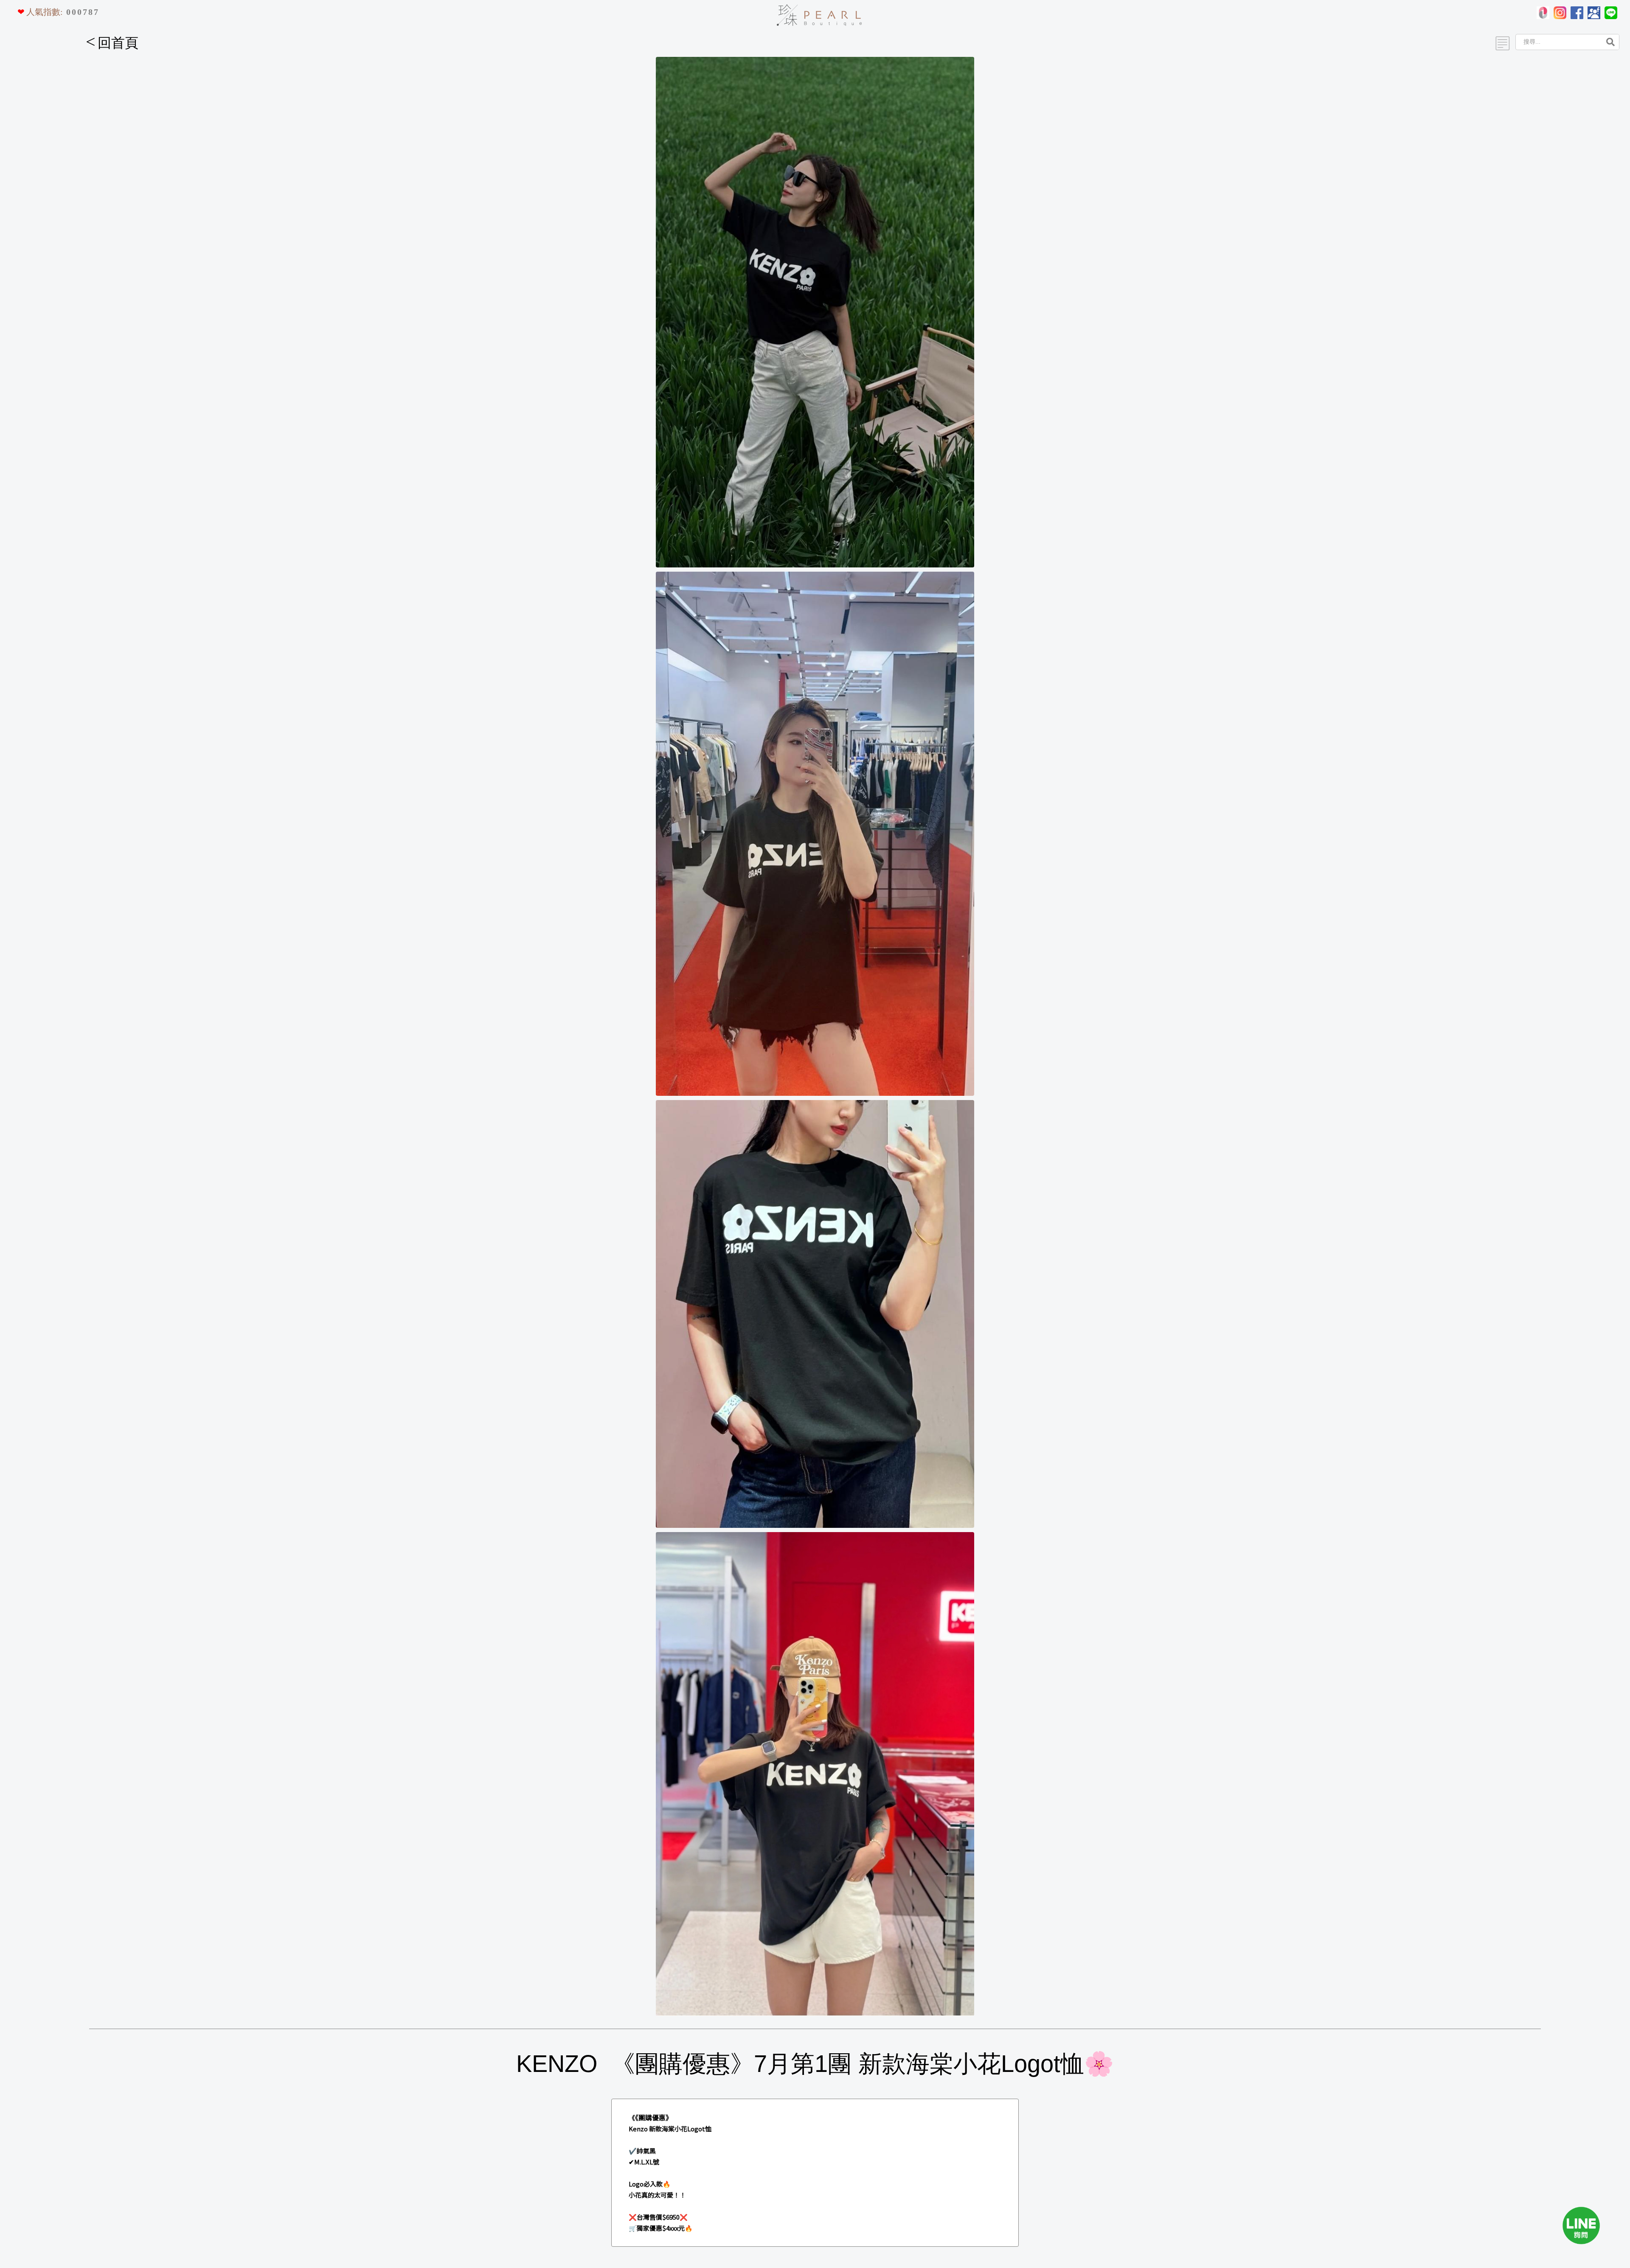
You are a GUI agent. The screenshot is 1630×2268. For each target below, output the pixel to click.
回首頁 (112, 43)
